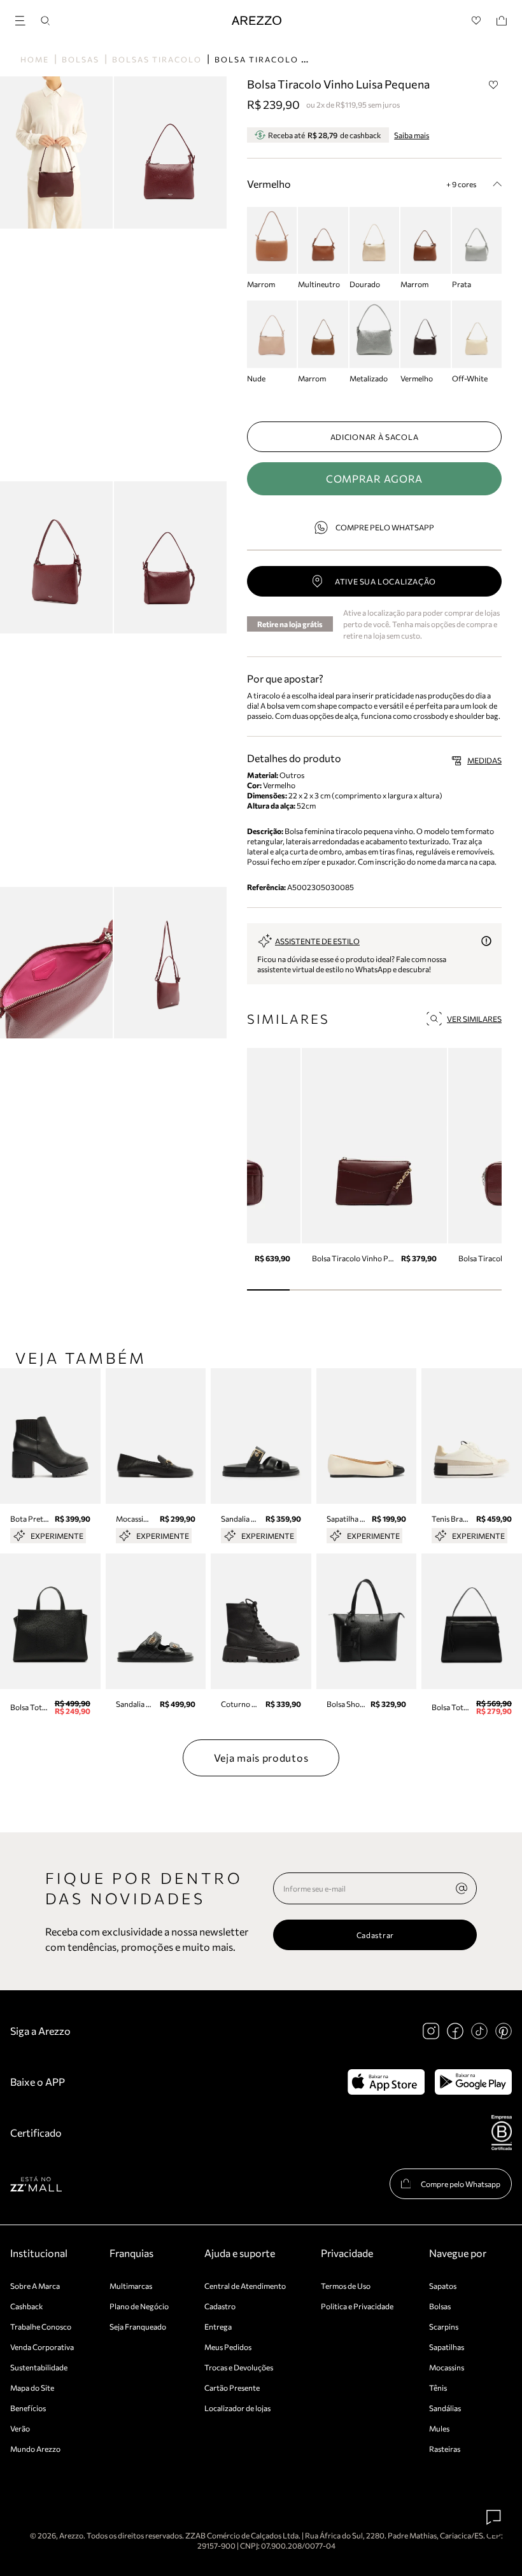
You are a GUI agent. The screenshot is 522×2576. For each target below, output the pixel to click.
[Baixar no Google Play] (473, 2082)
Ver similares (474, 1019)
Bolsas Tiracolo (157, 59)
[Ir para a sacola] (502, 21)
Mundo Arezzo (35, 2449)
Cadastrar (375, 1935)
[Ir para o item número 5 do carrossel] (480, 1290)
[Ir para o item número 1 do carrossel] (311, 1290)
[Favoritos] (476, 21)
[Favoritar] (493, 85)
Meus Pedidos (228, 2347)
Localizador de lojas (237, 2408)
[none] (462, 1888)
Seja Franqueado (138, 2326)
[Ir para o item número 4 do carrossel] (438, 1290)
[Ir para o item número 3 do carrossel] (396, 1290)
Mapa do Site (32, 2388)
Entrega (218, 2326)
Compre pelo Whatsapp (385, 527)
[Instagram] (431, 2031)
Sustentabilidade (39, 2367)
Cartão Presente (232, 2388)
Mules (439, 2428)
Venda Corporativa (42, 2347)
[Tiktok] (479, 2031)
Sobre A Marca (35, 2286)
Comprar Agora (374, 478)
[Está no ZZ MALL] (36, 2183)
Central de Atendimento (245, 2286)
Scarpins (444, 2326)
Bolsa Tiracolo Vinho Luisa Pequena (313, 59)
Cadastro (220, 2306)
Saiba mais (412, 135)
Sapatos (443, 2286)
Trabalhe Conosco (41, 2326)
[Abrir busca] (45, 21)
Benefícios (28, 2408)
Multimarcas (131, 2286)
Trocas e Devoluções (239, 2367)
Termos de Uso (346, 2286)
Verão (20, 2428)
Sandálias (445, 2408)
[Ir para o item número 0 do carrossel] (268, 1290)
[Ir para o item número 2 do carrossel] (353, 1290)
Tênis (438, 2388)
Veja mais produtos (261, 1758)
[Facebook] (455, 2031)
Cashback (27, 2306)
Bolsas (81, 59)
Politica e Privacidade (357, 2306)
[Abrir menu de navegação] (24, 19)
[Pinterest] (504, 2031)
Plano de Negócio (139, 2306)
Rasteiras (445, 2449)
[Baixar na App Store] (386, 2082)
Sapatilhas (447, 2347)
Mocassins (447, 2367)
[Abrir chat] (494, 2517)
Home (35, 59)
